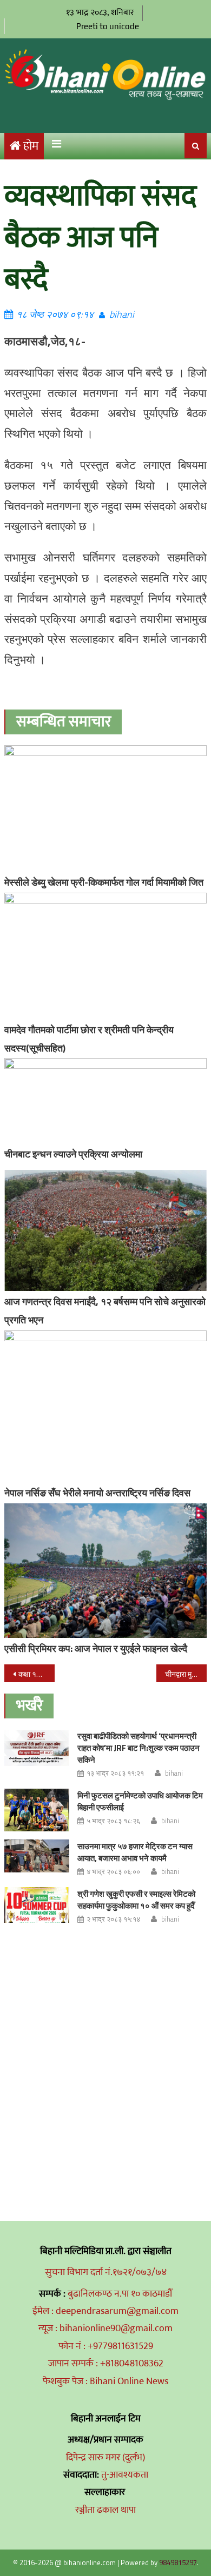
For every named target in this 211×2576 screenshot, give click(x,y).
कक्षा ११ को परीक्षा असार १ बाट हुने (37, 1674)
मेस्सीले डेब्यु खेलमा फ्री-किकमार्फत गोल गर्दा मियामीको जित (104, 882)
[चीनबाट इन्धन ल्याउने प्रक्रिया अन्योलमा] (105, 1101)
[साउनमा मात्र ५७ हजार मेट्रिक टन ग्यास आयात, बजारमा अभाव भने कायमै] (37, 1856)
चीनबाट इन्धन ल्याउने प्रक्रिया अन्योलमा (73, 1154)
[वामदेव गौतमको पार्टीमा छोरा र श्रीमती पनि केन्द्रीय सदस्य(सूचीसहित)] (105, 956)
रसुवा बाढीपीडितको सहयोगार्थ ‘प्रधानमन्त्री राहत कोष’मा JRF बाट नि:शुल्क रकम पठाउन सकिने (139, 1748)
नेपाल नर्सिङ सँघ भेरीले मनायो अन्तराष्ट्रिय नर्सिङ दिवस (97, 1493)
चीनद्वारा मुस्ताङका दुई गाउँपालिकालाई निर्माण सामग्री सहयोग (186, 1674)
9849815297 (178, 2562)
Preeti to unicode (108, 26)
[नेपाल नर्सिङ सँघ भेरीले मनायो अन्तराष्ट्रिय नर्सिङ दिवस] (105, 1406)
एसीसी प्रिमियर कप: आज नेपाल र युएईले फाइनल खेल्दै (96, 1648)
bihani (122, 314)
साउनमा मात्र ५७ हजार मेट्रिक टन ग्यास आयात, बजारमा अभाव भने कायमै (135, 1852)
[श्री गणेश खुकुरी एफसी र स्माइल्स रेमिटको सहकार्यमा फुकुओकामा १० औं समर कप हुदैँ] (37, 1905)
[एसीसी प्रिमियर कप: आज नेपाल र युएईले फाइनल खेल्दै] (105, 1571)
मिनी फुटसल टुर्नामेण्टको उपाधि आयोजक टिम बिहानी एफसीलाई (140, 1801)
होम (31, 146)
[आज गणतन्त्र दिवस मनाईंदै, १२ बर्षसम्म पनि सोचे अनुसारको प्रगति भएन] (105, 1231)
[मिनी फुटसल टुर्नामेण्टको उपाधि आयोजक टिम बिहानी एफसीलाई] (37, 1810)
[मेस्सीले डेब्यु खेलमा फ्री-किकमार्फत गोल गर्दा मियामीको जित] (105, 808)
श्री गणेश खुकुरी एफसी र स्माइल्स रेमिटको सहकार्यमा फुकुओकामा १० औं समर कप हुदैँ (136, 1900)
